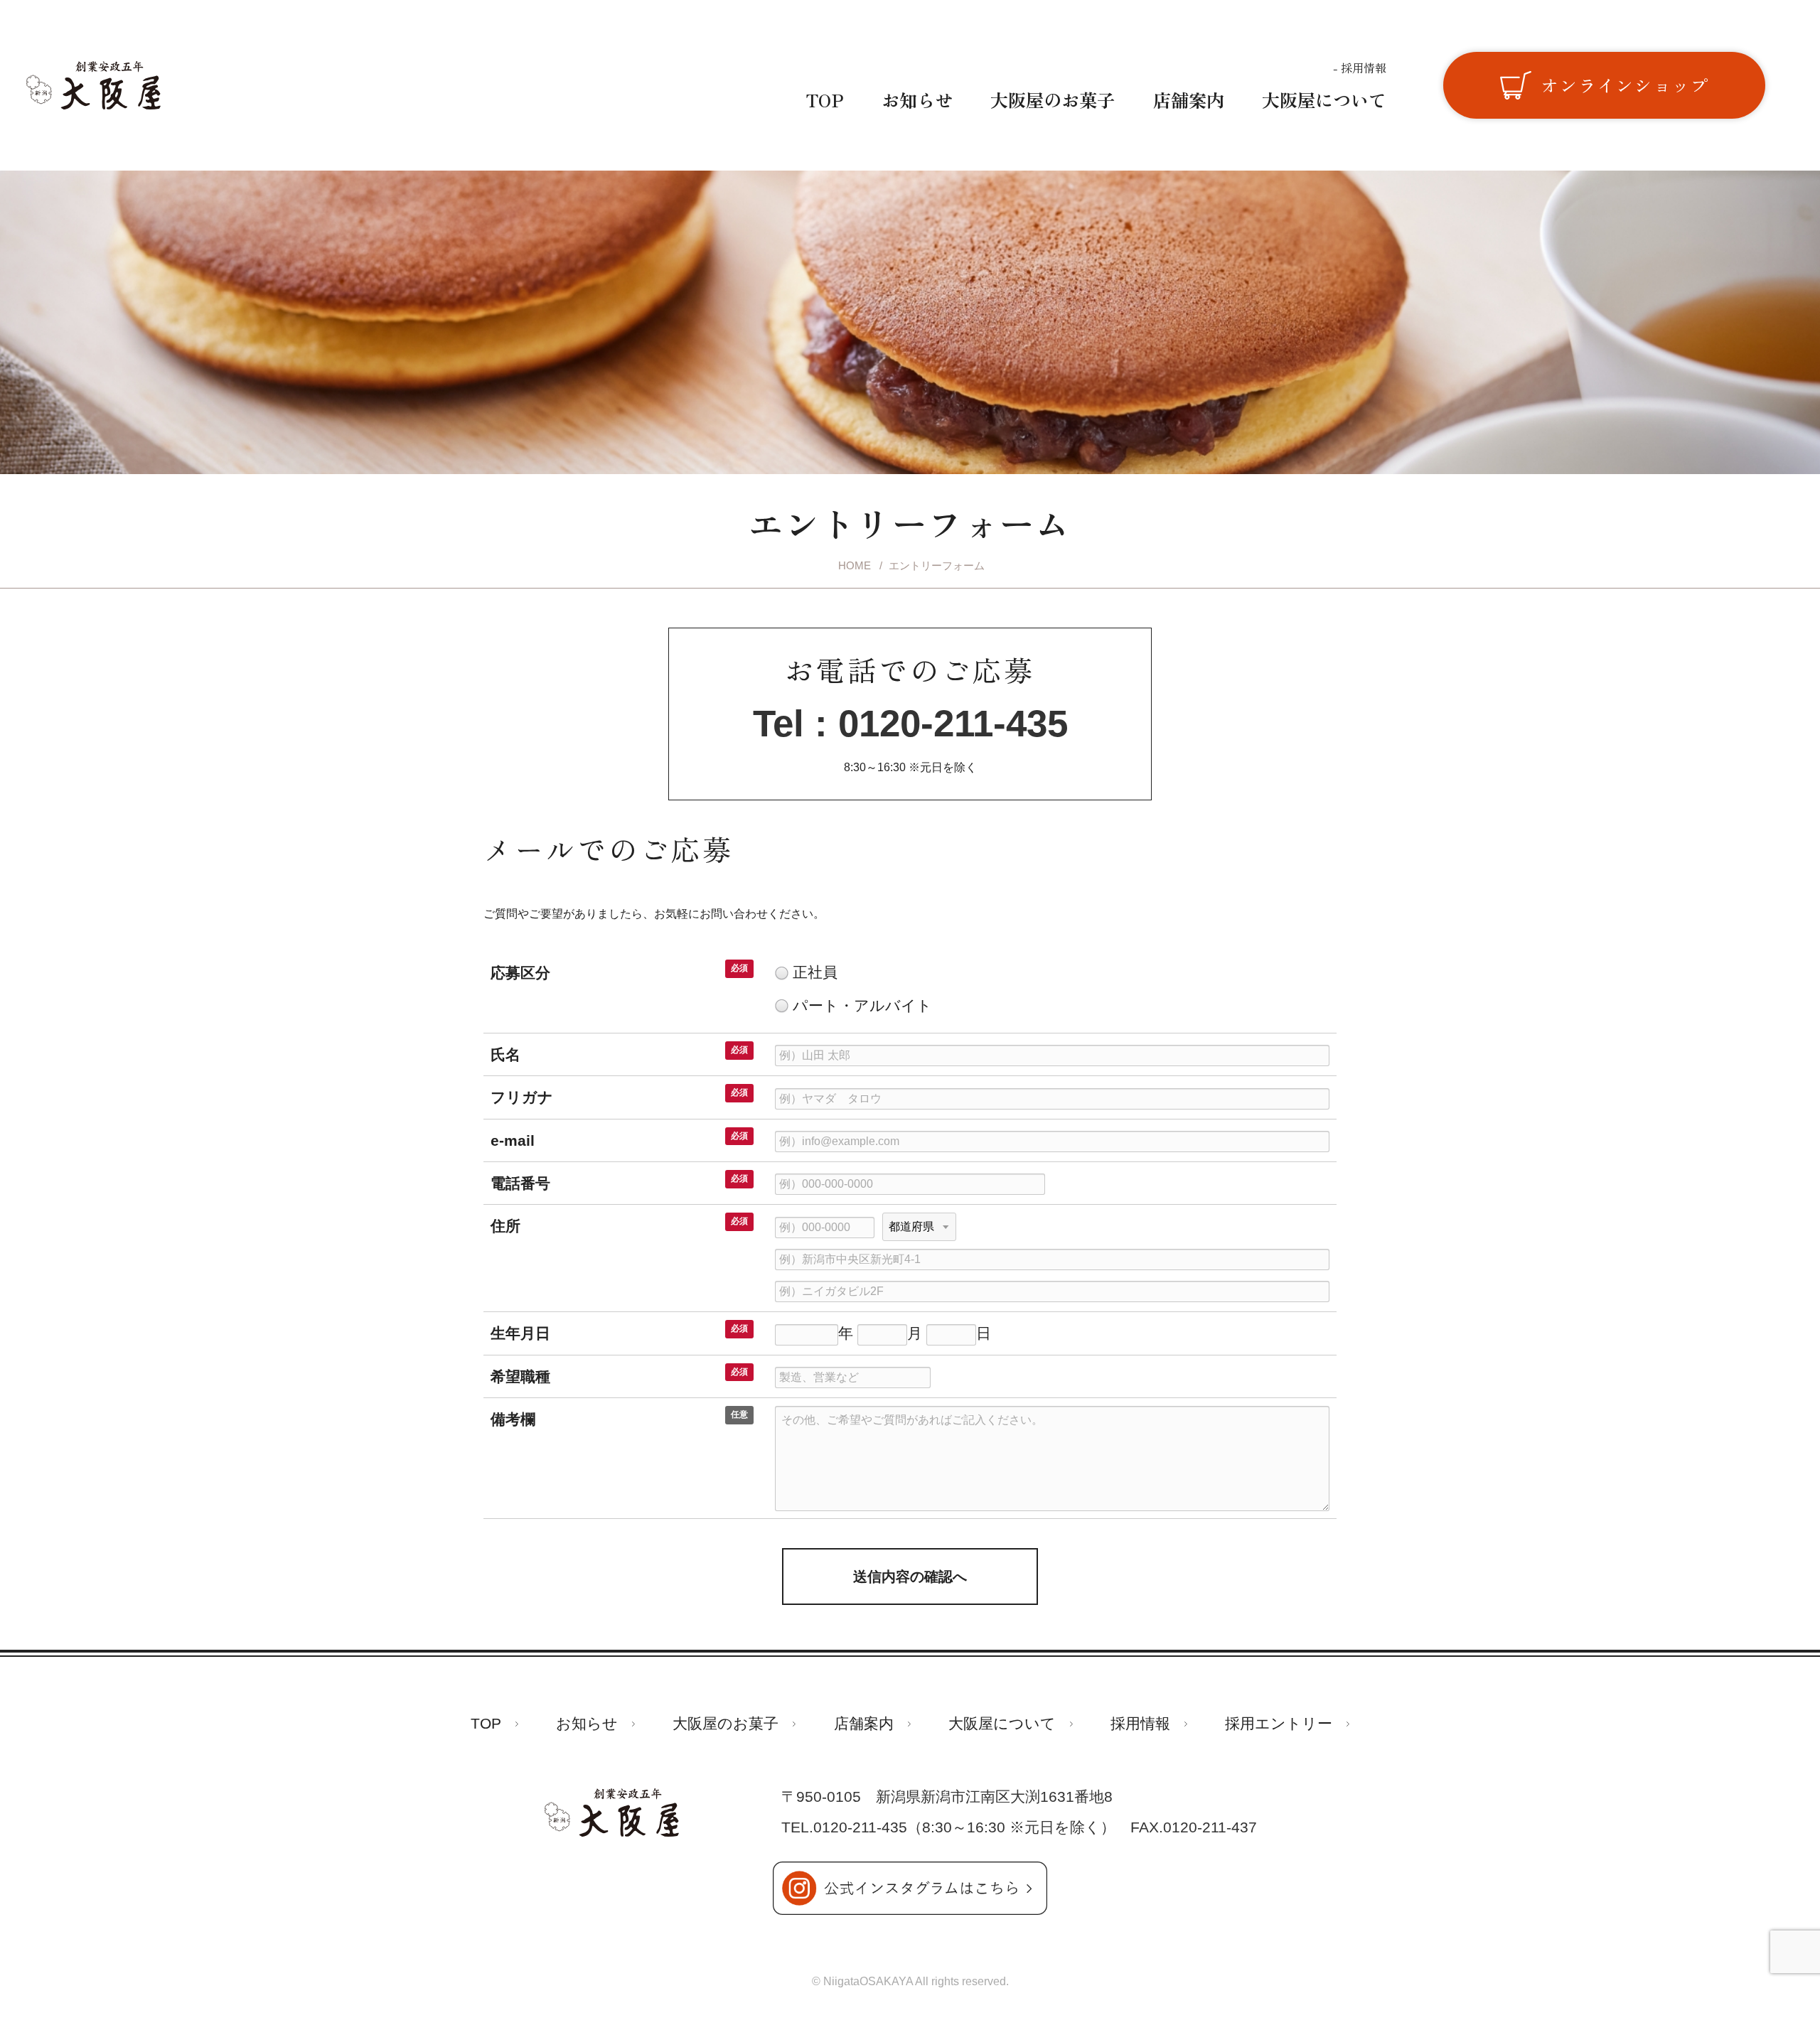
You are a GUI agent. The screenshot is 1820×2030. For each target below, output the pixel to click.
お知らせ (917, 100)
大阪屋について (1324, 100)
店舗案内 (1189, 100)
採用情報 (1362, 68)
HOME (855, 565)
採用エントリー (1279, 1724)
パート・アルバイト (862, 1006)
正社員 (815, 972)
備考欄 (513, 1419)
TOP (825, 100)
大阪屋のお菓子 (1053, 100)
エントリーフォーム (937, 565)
